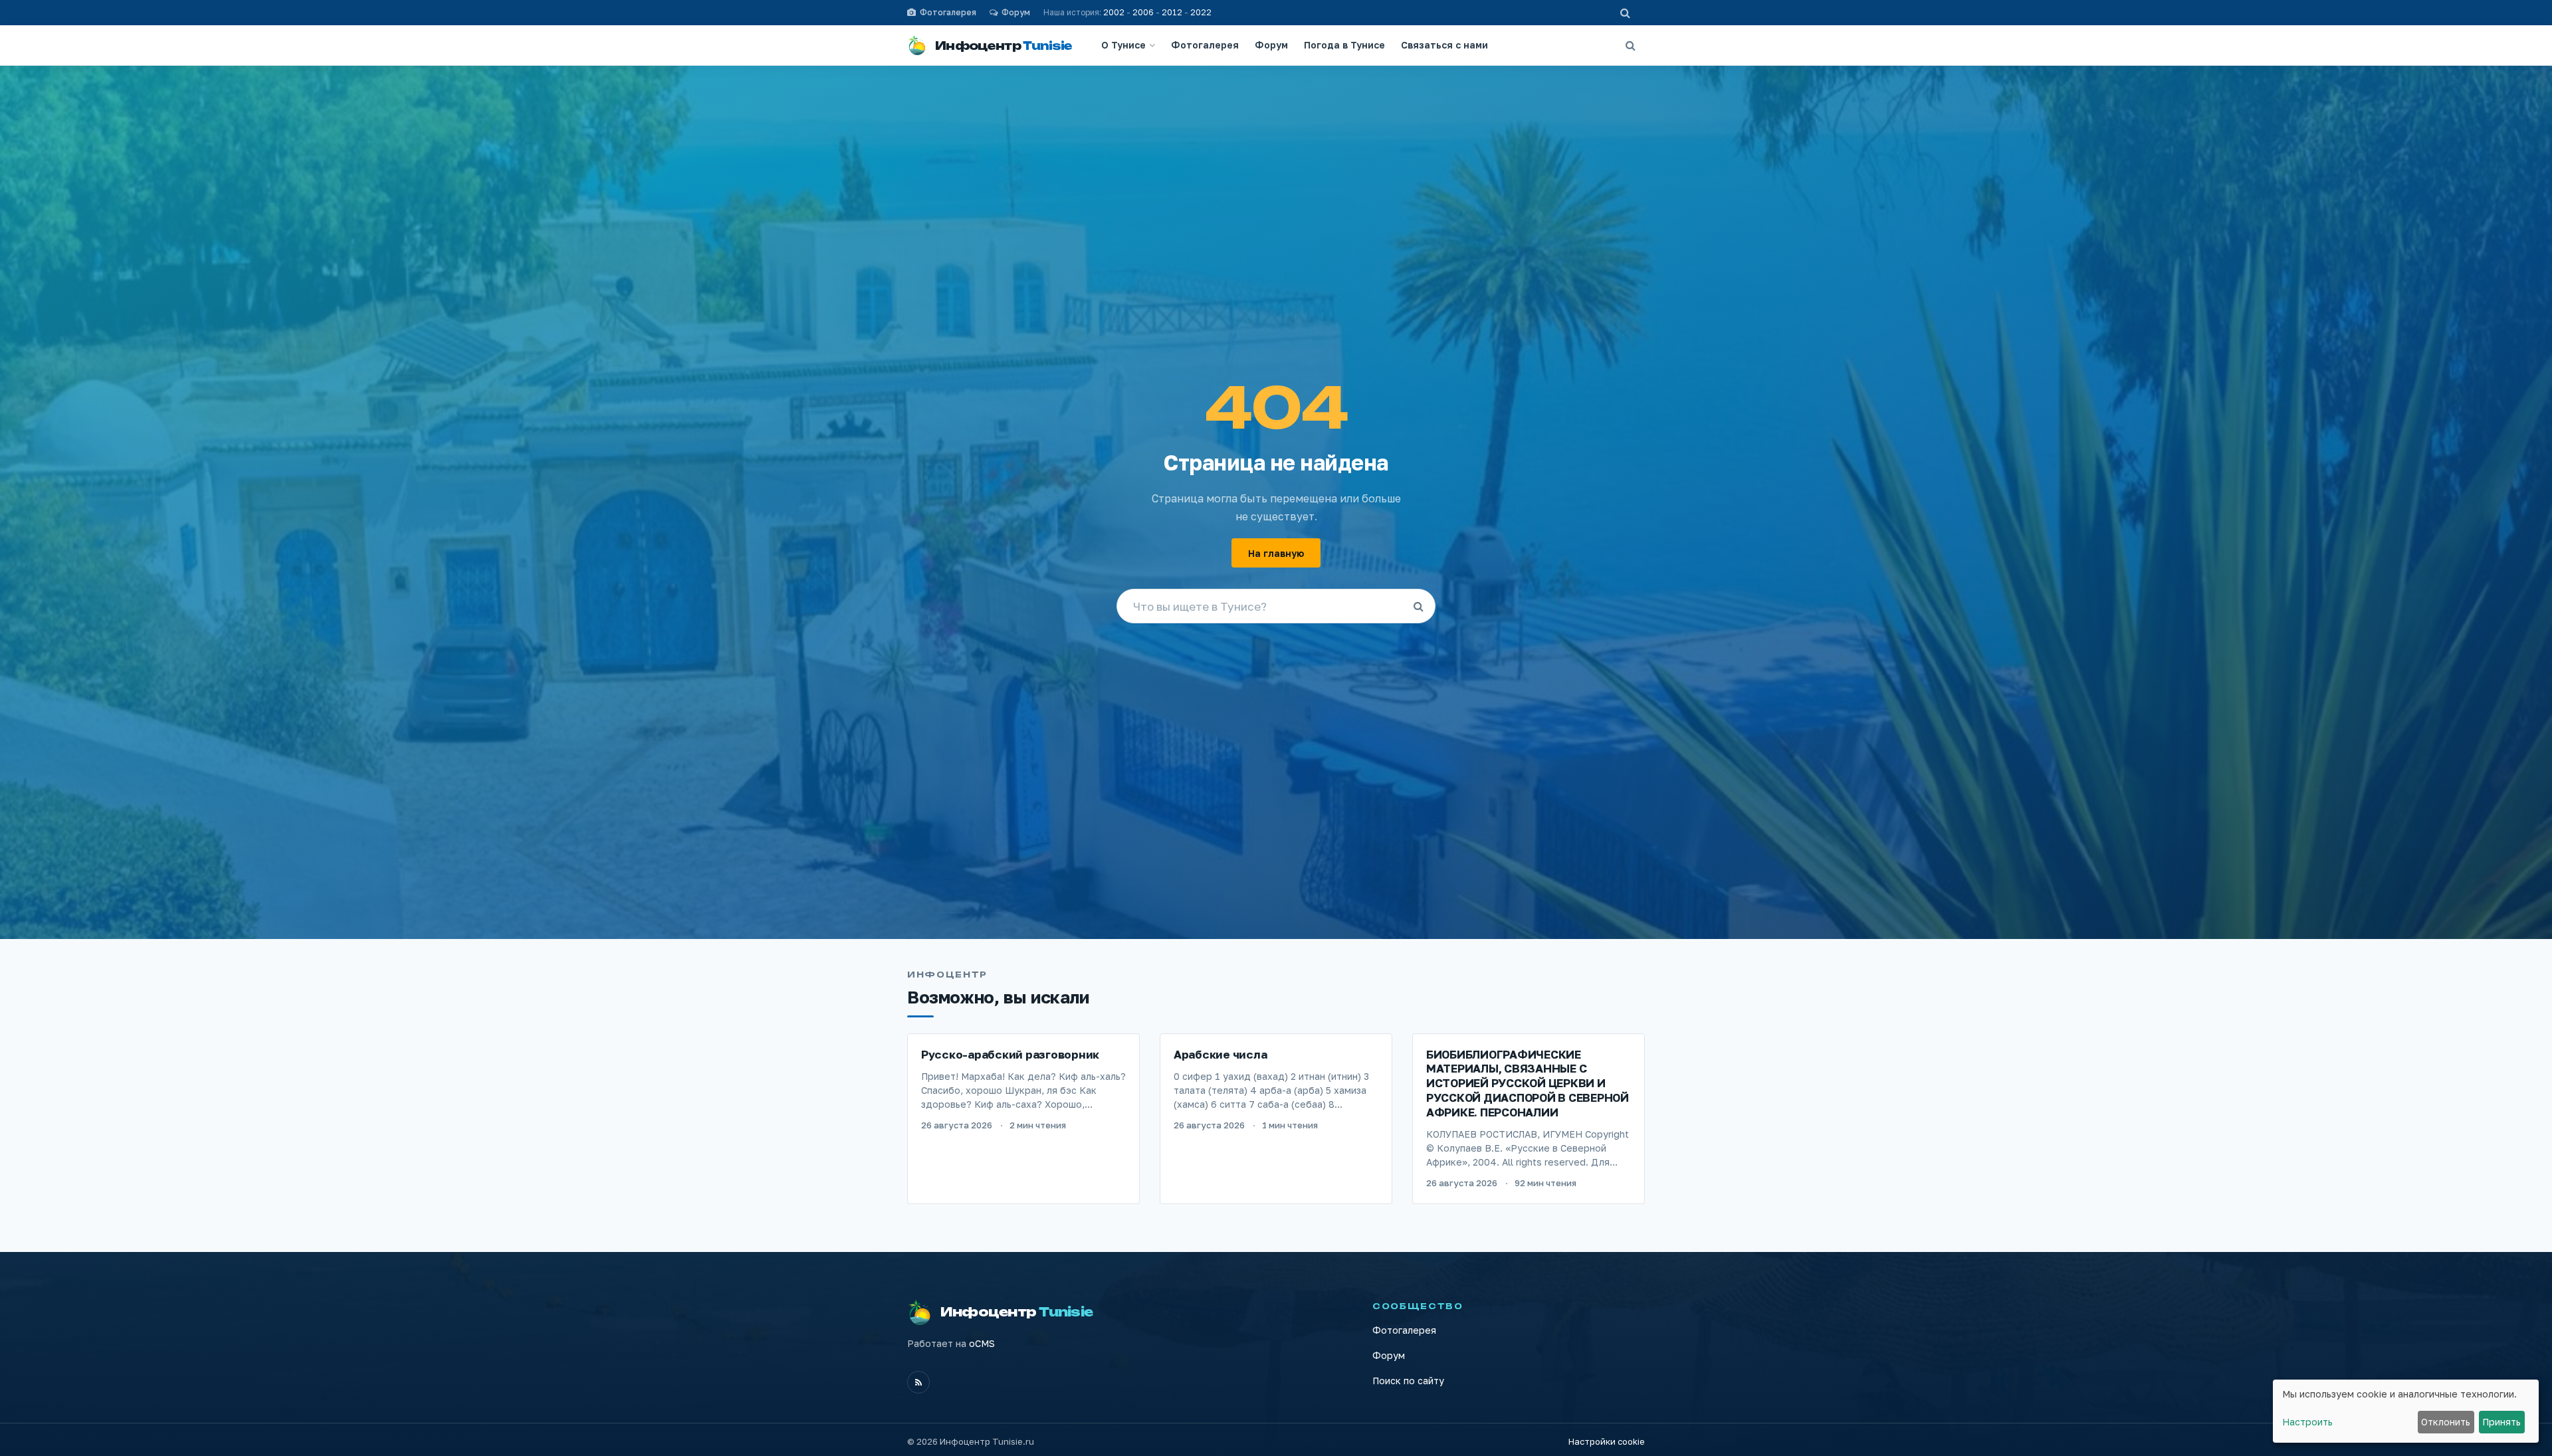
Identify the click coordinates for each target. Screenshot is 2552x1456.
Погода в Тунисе (1344, 45)
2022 (1201, 12)
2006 (1143, 12)
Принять (2501, 1422)
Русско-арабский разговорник (1010, 1054)
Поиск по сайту (1408, 1381)
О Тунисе (1123, 45)
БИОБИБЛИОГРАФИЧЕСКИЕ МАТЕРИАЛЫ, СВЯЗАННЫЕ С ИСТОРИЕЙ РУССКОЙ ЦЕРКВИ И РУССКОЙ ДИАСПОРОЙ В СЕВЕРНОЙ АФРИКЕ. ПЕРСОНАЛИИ (1528, 1083)
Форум (1271, 45)
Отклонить (2446, 1422)
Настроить (2307, 1422)
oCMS (982, 1343)
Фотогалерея (1205, 45)
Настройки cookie (1607, 1441)
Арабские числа (1220, 1054)
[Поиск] (1630, 45)
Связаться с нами (1444, 45)
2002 (1114, 12)
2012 (1172, 12)
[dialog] (2406, 1411)
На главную (1276, 553)
